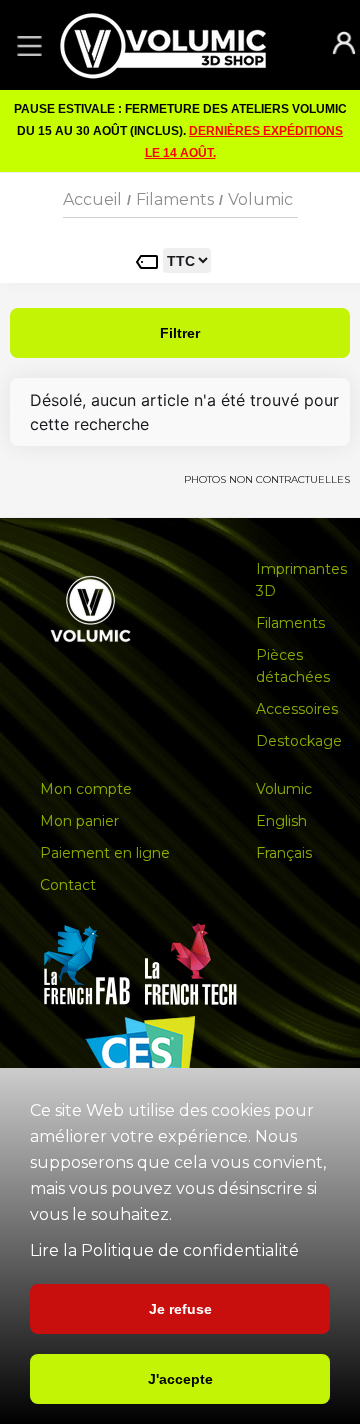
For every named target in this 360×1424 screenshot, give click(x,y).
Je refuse (180, 1309)
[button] (26, 45)
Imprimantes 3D (301, 580)
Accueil (92, 199)
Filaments (175, 199)
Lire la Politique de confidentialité (164, 1250)
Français (284, 853)
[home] (183, 45)
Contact (68, 885)
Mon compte (86, 789)
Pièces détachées (293, 666)
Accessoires (297, 709)
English (281, 821)
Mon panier (79, 821)
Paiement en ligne (105, 853)
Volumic (260, 199)
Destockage (299, 741)
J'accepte (180, 1379)
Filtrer (180, 333)
